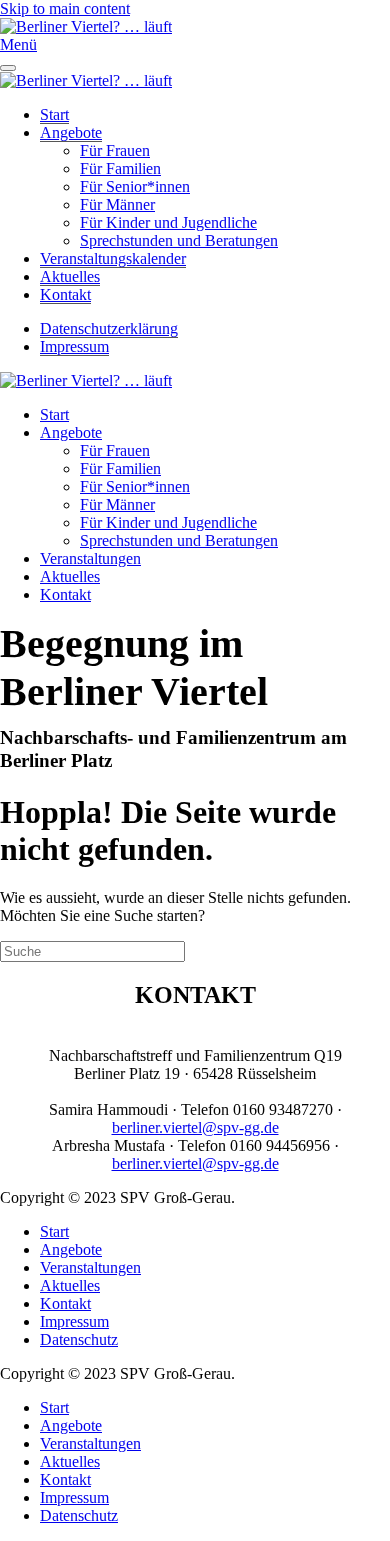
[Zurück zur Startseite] (86, 26)
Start (54, 114)
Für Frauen (115, 150)
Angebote (71, 132)
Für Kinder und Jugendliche (168, 222)
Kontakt (65, 294)
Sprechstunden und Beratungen (179, 240)
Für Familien (120, 168)
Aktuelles (70, 276)
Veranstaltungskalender (113, 258)
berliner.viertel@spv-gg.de (195, 1127)
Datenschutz (79, 1339)
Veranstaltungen (90, 558)
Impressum (74, 346)
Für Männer (117, 204)
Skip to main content (65, 8)
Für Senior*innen (135, 186)
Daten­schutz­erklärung (109, 328)
